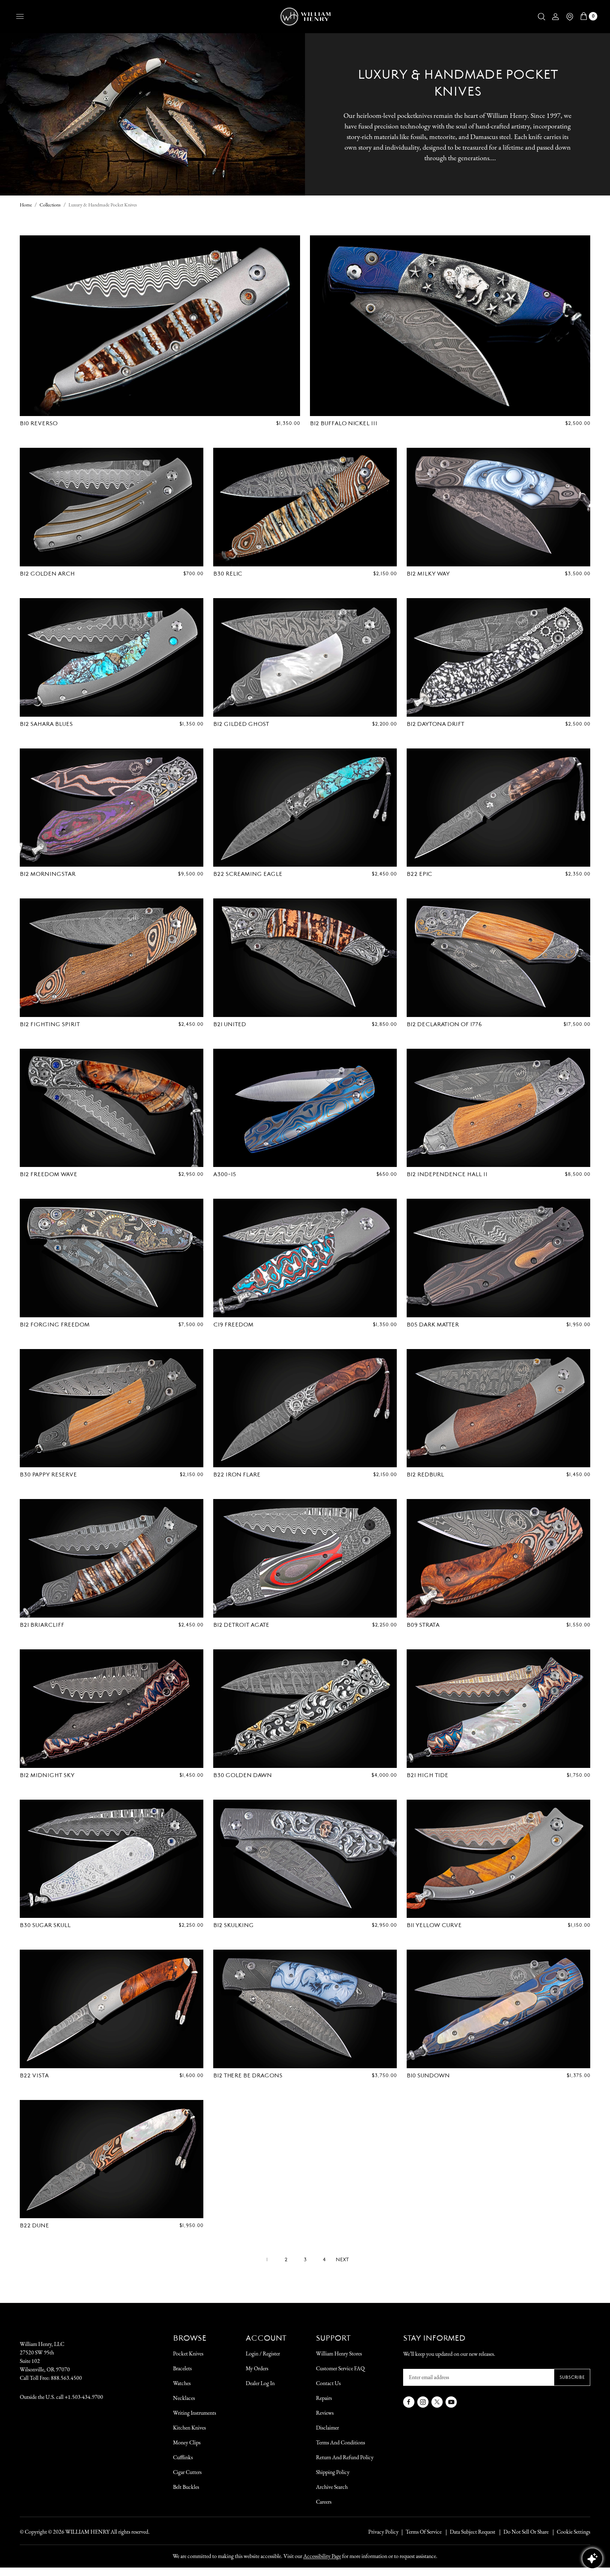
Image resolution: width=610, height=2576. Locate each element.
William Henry (87, 2532)
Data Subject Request (473, 2532)
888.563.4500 (66, 2378)
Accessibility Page (322, 2556)
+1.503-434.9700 (84, 2397)
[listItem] (522, 2532)
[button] (542, 17)
